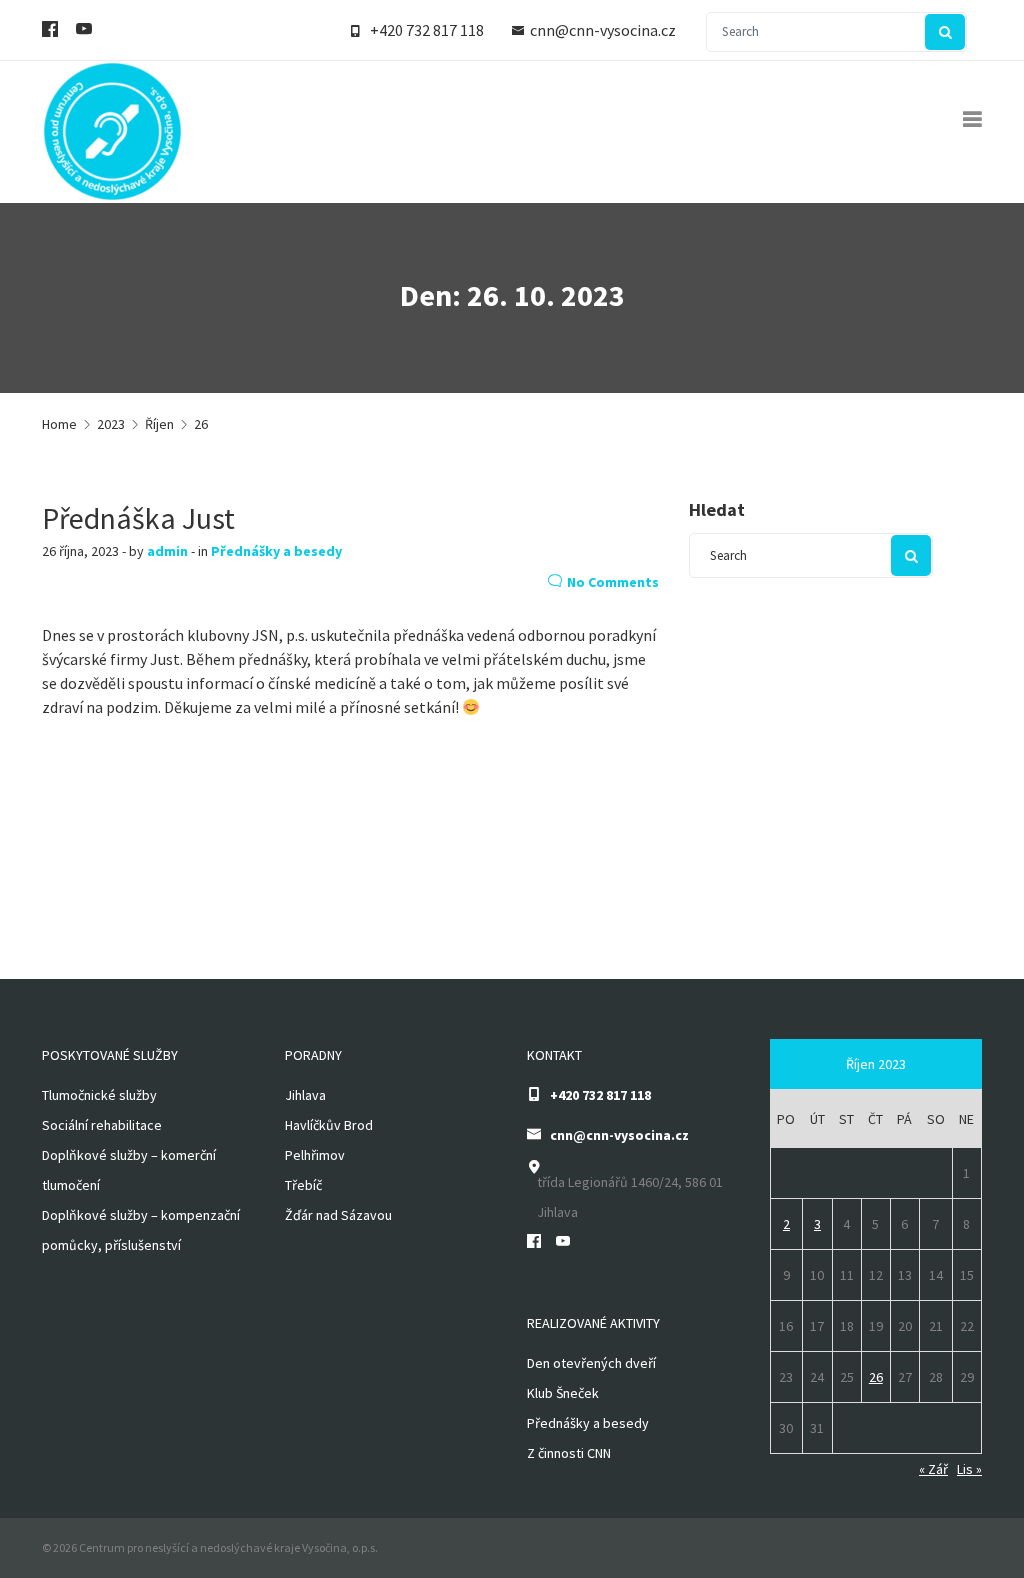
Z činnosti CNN (569, 1453)
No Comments (613, 582)
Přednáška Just (138, 518)
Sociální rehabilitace (102, 1125)
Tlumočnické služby (99, 1095)
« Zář (933, 1469)
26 (876, 1377)
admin (167, 551)
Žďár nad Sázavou (338, 1215)
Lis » (969, 1469)
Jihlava (305, 1095)
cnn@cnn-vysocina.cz (603, 30)
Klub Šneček (563, 1393)
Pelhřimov (315, 1155)
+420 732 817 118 (427, 30)
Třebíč (303, 1185)
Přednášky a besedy (276, 551)
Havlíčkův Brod (329, 1125)
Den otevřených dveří (591, 1363)
